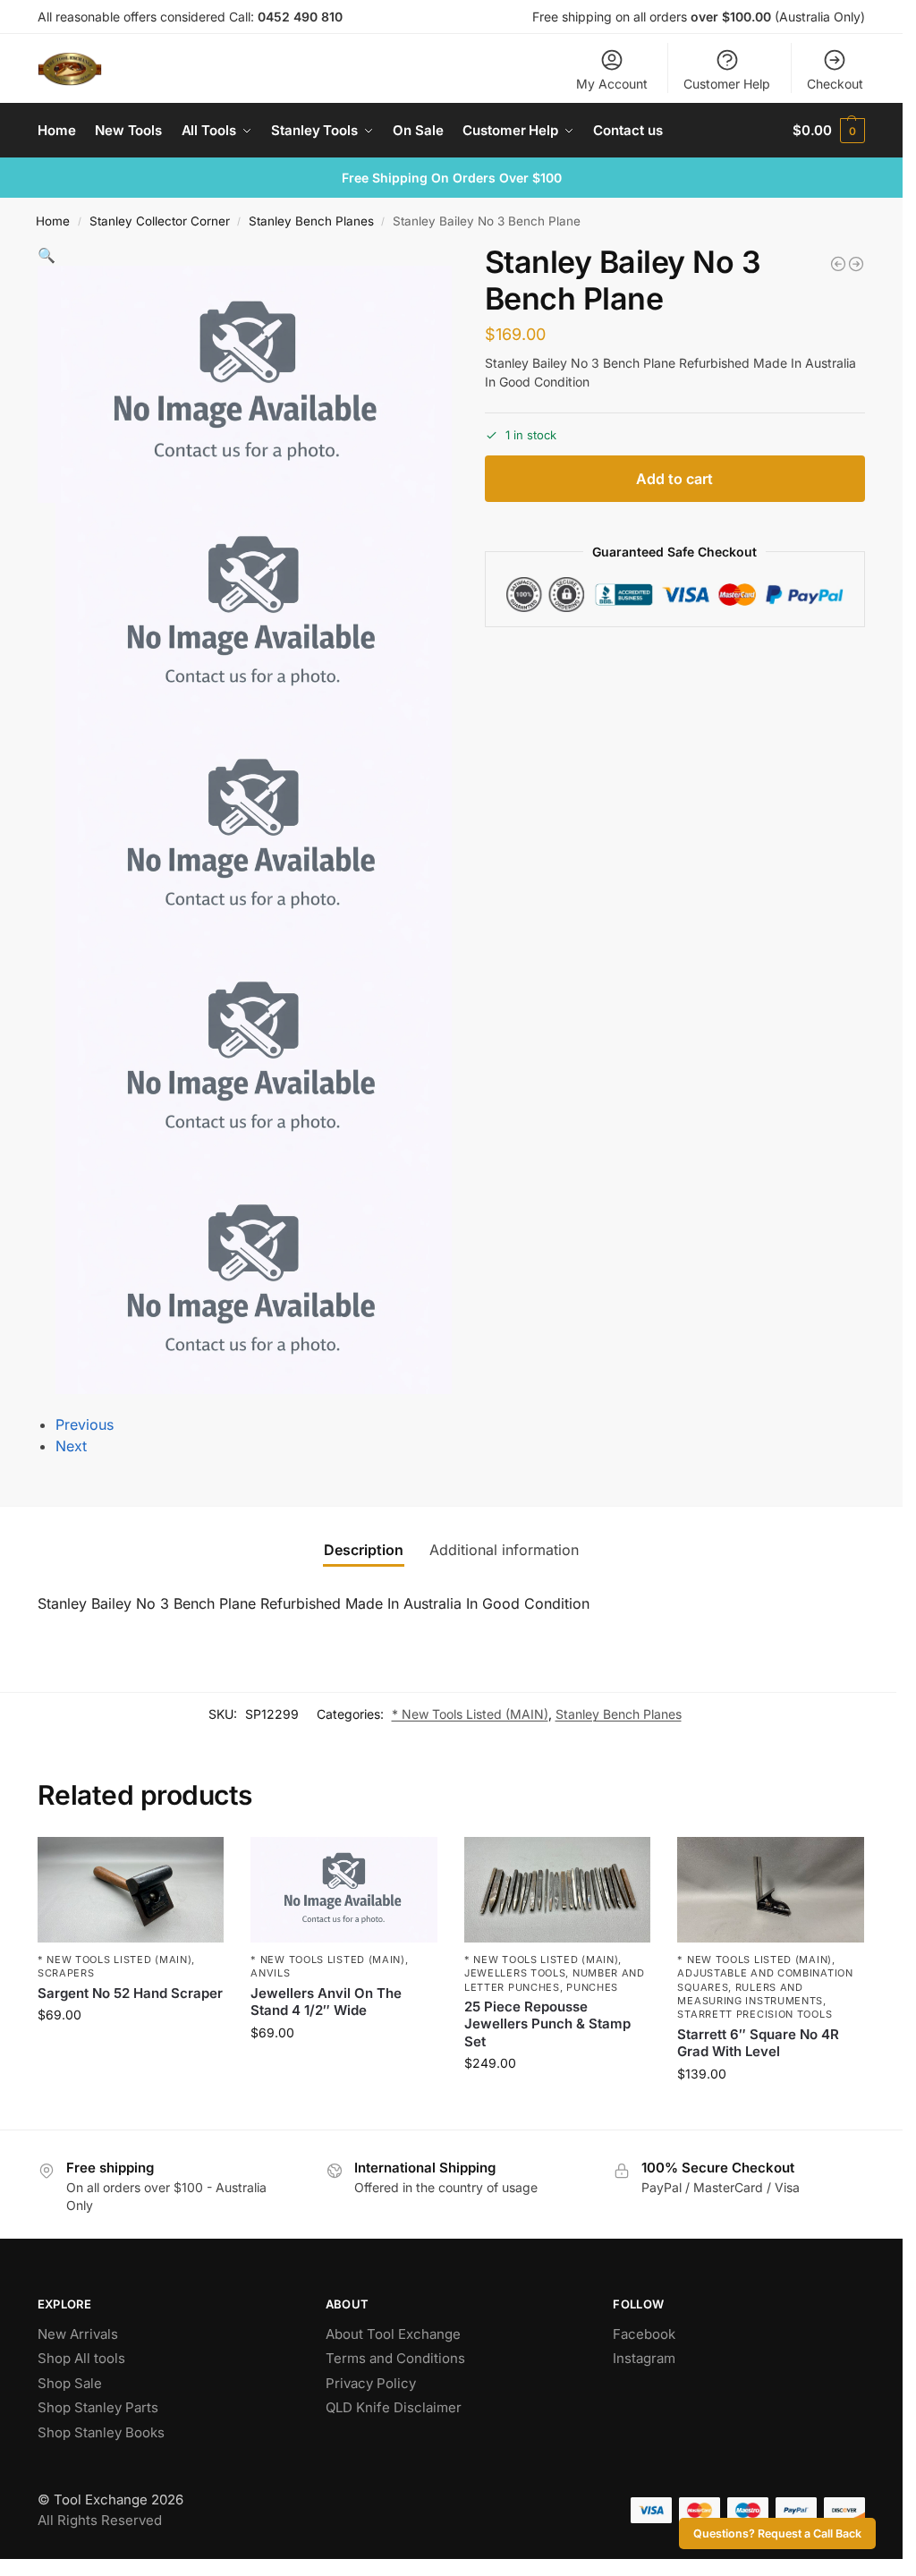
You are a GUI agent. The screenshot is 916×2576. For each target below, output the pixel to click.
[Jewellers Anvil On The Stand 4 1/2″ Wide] (344, 1889)
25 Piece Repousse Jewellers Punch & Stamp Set (547, 2024)
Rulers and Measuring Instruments (750, 1994)
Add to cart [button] (131, 2052)
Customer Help (727, 84)
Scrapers (66, 1973)
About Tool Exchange (393, 2334)
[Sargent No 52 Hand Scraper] (131, 1889)
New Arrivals (78, 2334)
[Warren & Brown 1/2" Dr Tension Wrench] (838, 264)
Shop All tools (81, 2358)
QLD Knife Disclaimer (394, 2407)
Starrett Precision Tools (755, 2014)
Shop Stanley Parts (98, 2407)
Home (53, 221)
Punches (592, 1987)
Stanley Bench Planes (311, 221)
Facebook (644, 2334)
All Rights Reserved (100, 2520)
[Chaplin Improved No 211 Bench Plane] (856, 264)
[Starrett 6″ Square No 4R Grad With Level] (771, 1889)
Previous (85, 1424)
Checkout (835, 84)
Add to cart (674, 479)
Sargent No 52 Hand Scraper (130, 1993)
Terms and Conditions (395, 2358)
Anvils (270, 1973)
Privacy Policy (371, 2383)
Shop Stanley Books (101, 2432)
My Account (612, 84)
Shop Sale (70, 2383)
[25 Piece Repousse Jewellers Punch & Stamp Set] (558, 1889)
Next (71, 1446)
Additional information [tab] (504, 1550)
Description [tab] (364, 1550)
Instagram (644, 2358)
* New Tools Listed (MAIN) (470, 1714)
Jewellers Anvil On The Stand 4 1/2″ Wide (326, 2002)
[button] (829, 131)
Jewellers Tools (515, 1973)
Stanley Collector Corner (160, 221)
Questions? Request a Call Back (777, 2533)
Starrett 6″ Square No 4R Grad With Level (758, 2043)
